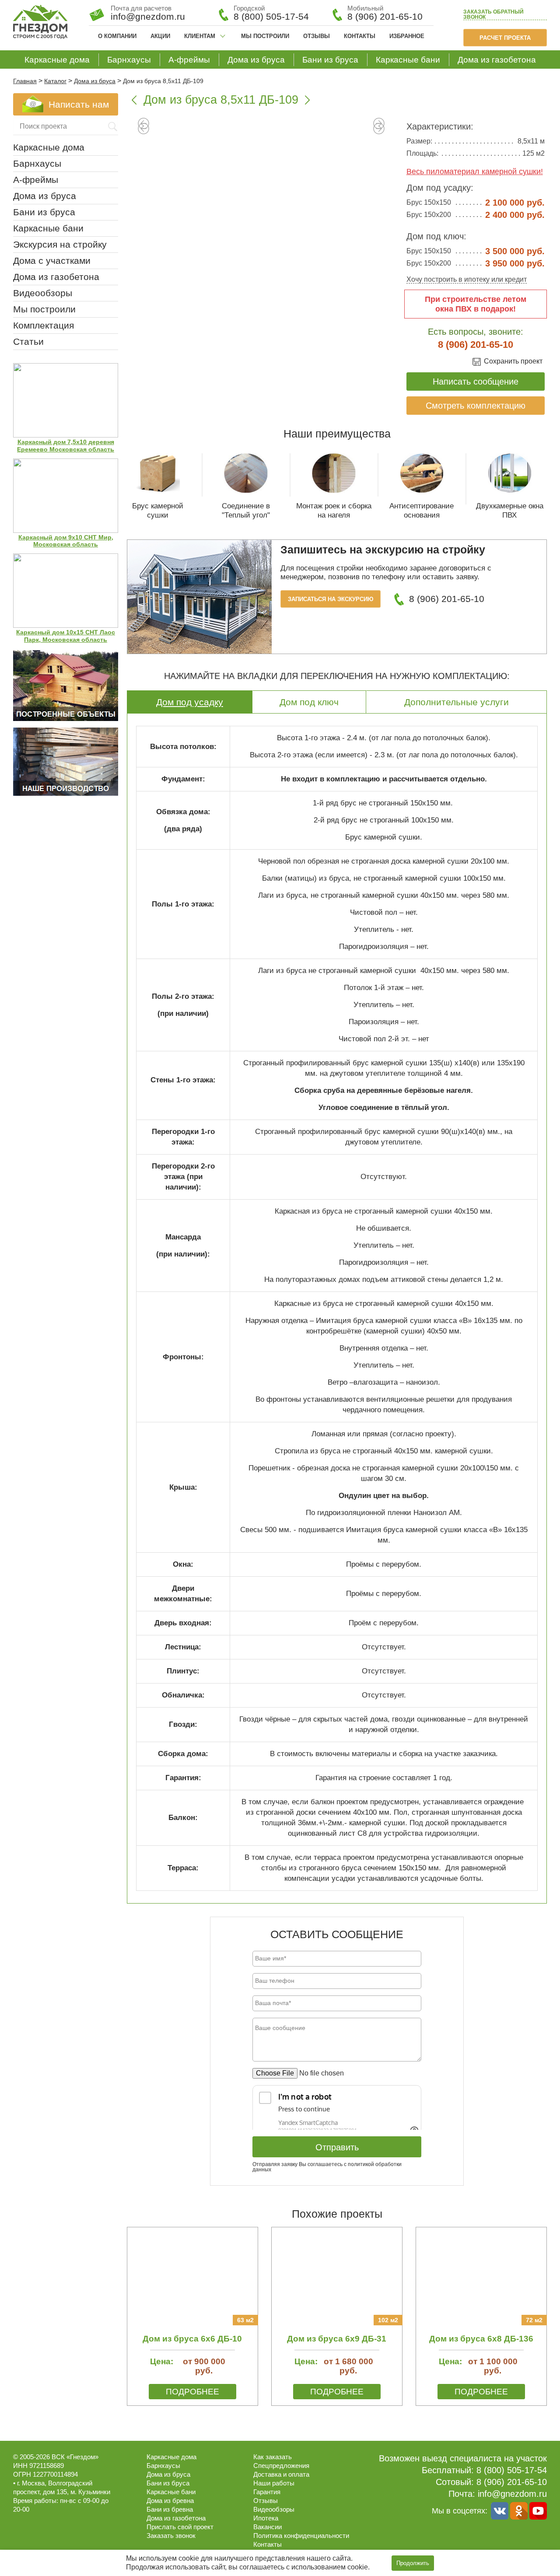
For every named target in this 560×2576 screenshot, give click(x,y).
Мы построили (265, 36)
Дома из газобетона (497, 60)
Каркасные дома (57, 60)
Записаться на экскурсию (331, 599)
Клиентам (200, 36)
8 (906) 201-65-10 (385, 16)
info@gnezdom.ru (512, 2494)
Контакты (360, 36)
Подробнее (192, 2392)
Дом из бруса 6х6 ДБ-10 (192, 2339)
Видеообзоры (43, 293)
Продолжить (413, 2563)
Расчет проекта (505, 38)
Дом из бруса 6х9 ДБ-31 (337, 2339)
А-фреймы (189, 60)
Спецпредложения (281, 2466)
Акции (160, 36)
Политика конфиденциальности (301, 2536)
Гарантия (267, 2492)
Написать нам (79, 104)
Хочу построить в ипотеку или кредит (467, 279)
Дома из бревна (170, 2501)
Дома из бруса (256, 60)
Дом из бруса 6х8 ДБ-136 (481, 2339)
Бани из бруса (330, 60)
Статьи (28, 341)
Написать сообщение (476, 381)
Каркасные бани (408, 60)
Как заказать (273, 2457)
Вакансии (268, 2527)
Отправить (337, 2147)
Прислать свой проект (180, 2527)
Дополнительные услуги (457, 702)
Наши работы (274, 2483)
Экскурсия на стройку (60, 244)
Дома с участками (52, 261)
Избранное (407, 36)
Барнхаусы (129, 60)
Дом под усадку (190, 702)
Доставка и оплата (281, 2474)
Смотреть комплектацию (476, 406)
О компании (117, 36)
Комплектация (44, 325)
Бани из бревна (170, 2509)
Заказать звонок (493, 15)
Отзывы (317, 36)
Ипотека (266, 2518)
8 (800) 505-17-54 (271, 16)
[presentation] (143, 129)
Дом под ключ (309, 702)
